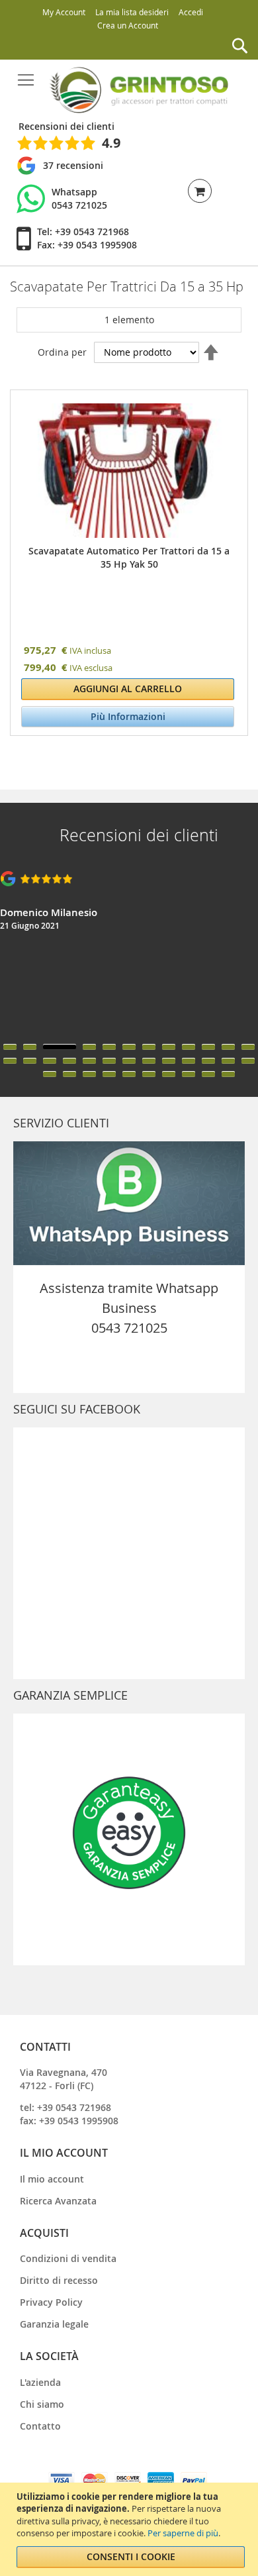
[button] (10, 1047)
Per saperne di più (183, 2533)
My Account (64, 12)
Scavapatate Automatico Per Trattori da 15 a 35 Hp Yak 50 (69, 571)
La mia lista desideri (132, 12)
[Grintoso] (138, 90)
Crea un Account (128, 25)
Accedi (191, 12)
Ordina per (62, 352)
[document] (131, 2529)
